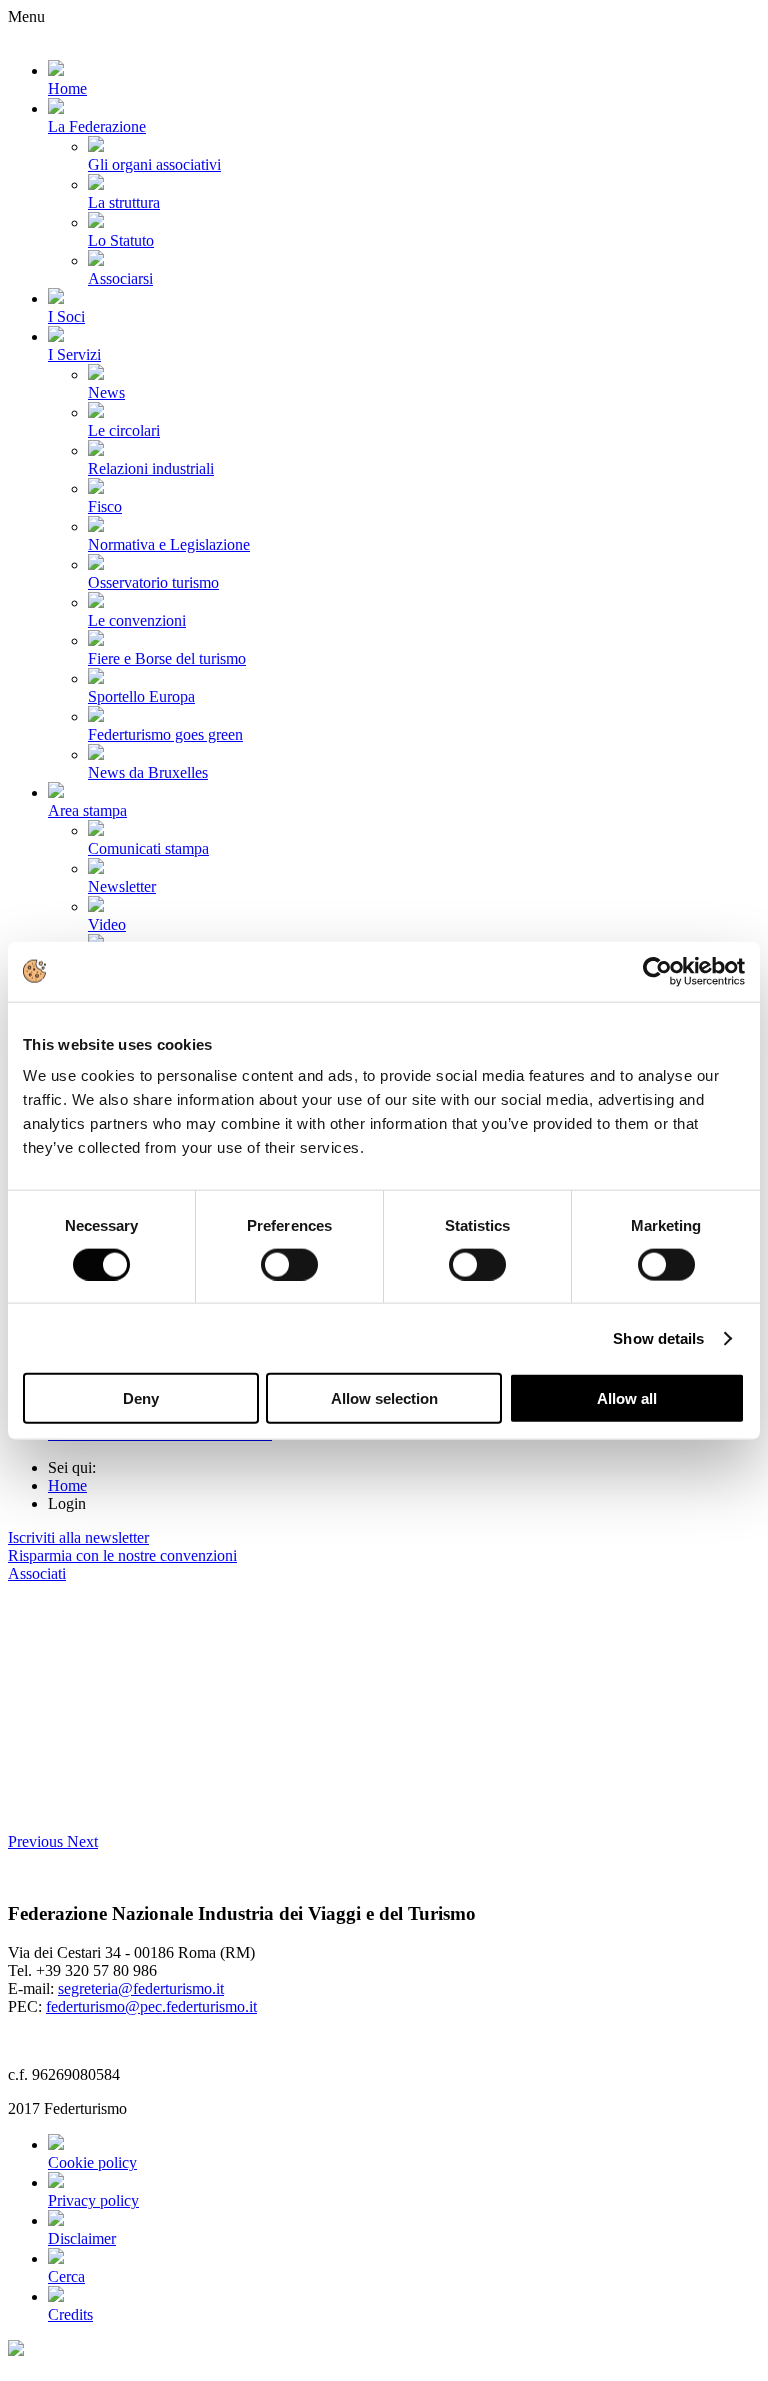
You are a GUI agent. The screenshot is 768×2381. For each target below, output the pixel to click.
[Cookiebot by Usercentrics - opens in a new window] (657, 971)
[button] (37, 1841)
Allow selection (384, 1398)
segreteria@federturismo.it (141, 1988)
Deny (141, 1398)
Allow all (627, 1398)
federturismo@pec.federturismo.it (151, 2006)
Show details (658, 1337)
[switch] (289, 1264)
